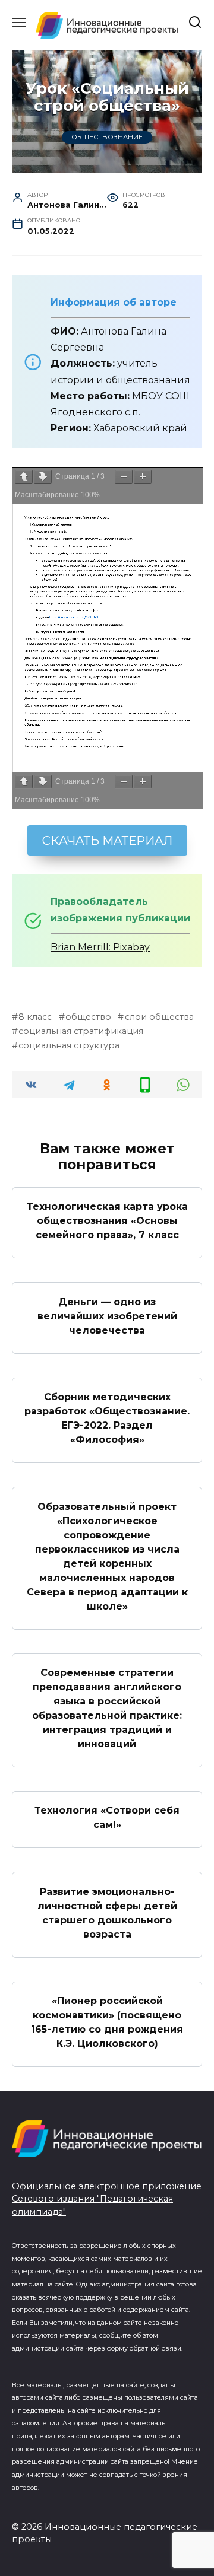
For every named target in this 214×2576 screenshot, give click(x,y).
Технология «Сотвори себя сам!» (107, 1817)
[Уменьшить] (124, 477)
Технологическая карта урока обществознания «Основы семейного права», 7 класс (107, 1221)
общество (88, 1017)
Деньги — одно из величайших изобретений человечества (107, 1316)
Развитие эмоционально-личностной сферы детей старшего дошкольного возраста (107, 1912)
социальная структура (69, 1045)
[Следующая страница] (43, 477)
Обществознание (107, 138)
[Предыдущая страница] (24, 477)
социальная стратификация (81, 1031)
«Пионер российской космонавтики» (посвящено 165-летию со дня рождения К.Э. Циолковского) (107, 2022)
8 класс (35, 1017)
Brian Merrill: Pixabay (100, 947)
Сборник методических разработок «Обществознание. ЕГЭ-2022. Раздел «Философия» (107, 1418)
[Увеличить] (143, 477)
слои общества (159, 1017)
